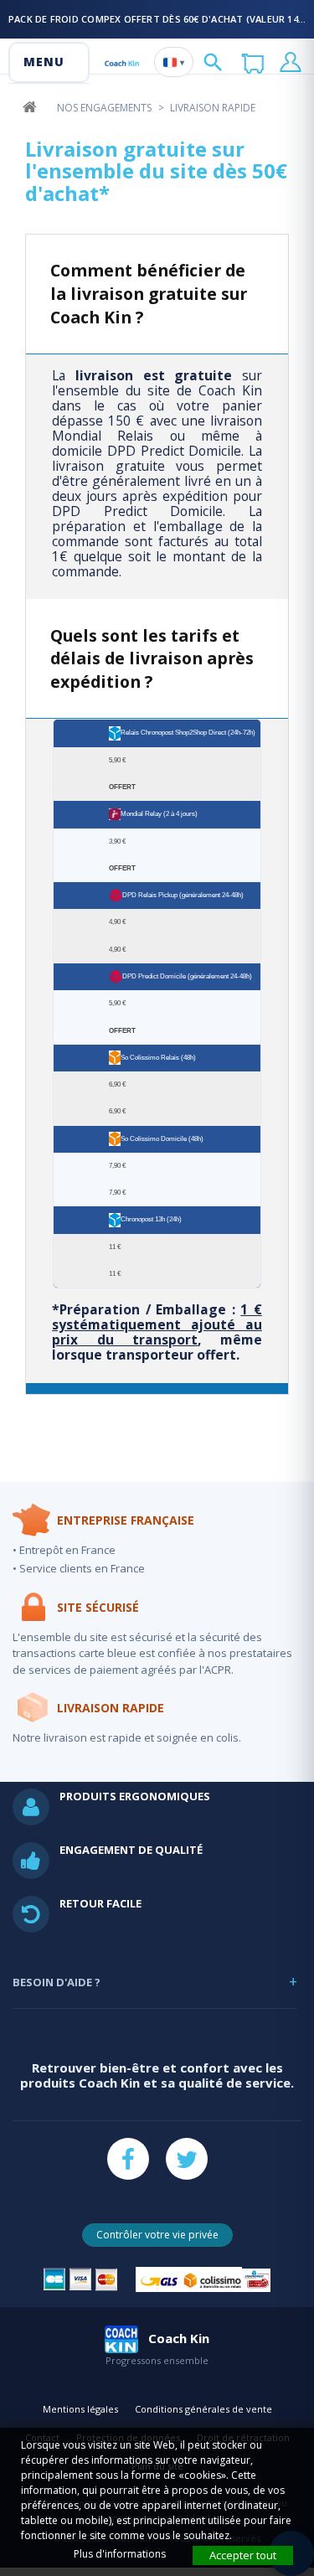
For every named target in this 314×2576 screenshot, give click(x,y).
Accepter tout (243, 2555)
